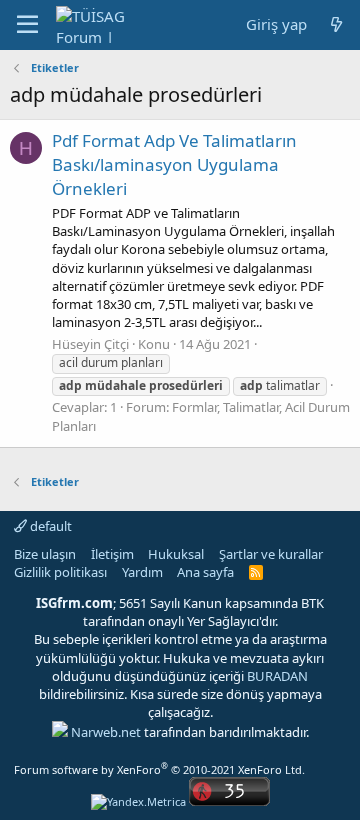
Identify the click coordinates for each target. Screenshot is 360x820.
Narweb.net (106, 732)
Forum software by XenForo (159, 769)
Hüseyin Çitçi (90, 344)
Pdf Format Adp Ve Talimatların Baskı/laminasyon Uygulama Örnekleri (174, 164)
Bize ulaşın (45, 554)
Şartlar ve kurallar (271, 554)
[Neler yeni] (336, 24)
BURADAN (277, 676)
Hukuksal (176, 554)
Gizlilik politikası (60, 572)
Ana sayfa (205, 572)
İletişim (112, 554)
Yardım (142, 572)
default (49, 526)
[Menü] (27, 25)
